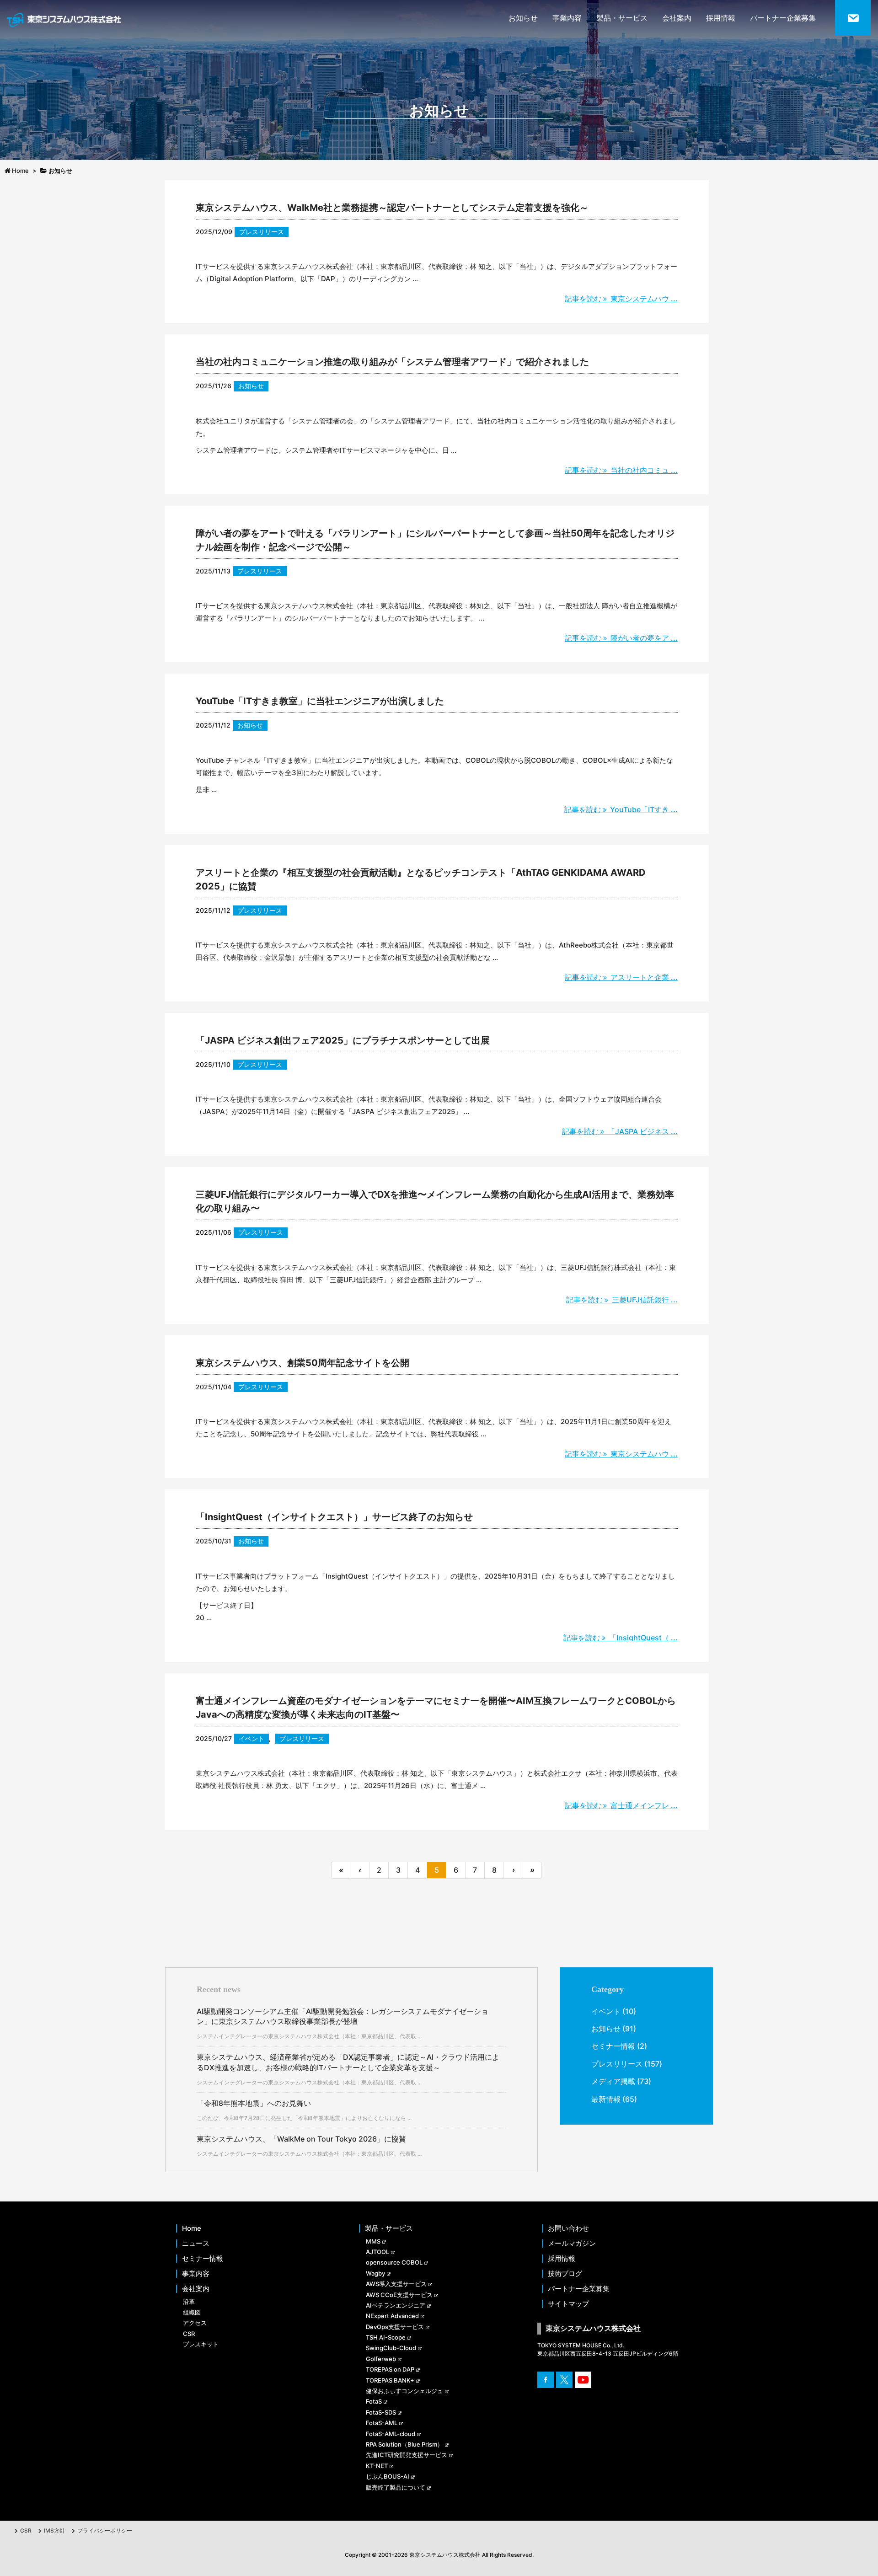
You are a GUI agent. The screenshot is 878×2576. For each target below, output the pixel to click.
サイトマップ (568, 2304)
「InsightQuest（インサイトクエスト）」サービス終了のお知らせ (334, 1517)
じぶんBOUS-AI (388, 2476)
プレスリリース (262, 232)
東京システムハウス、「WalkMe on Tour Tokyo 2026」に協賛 (301, 2139)
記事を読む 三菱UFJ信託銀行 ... (622, 1300)
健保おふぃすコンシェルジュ (404, 2391)
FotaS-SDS (381, 2412)
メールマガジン (572, 2244)
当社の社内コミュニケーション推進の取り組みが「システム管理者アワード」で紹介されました (392, 362)
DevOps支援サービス (395, 2327)
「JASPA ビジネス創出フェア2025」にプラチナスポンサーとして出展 (343, 1040)
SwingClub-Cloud (391, 2348)
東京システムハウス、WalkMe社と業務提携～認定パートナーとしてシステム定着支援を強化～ (392, 208)
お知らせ (523, 18)
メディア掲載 (613, 2081)
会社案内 (677, 18)
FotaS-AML (382, 2423)
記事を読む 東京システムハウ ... (621, 299)
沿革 (189, 2302)
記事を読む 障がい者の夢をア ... (621, 638)
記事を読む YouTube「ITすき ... (621, 809)
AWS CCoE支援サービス (399, 2295)
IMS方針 (54, 2530)
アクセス (195, 2323)
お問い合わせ (568, 2228)
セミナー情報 (613, 2046)
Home (192, 2228)
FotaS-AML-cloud (391, 2434)
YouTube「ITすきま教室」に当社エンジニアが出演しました (320, 701)
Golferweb (381, 2359)
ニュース (196, 2244)
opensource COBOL (394, 2262)
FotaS (374, 2401)
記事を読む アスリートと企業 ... (621, 977)
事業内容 (567, 18)
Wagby (375, 2273)
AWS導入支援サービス (396, 2284)
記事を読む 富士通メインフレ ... (621, 1805)
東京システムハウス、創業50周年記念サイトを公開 (302, 1363)
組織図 (192, 2312)
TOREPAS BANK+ (390, 2380)
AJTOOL (377, 2252)
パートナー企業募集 (783, 18)
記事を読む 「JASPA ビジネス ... (620, 1131)
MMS (373, 2241)
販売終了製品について (396, 2487)
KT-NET (377, 2466)
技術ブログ (565, 2274)
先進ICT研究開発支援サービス (407, 2455)
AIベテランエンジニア (396, 2305)
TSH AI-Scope (386, 2337)
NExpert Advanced (392, 2316)
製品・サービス (622, 18)
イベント (252, 1738)
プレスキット (201, 2344)
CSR (189, 2334)
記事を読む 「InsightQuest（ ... (621, 1638)
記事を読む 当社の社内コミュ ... (621, 470)
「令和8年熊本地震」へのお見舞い (254, 2103)
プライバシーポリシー (105, 2530)
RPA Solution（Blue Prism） (404, 2444)
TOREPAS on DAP (390, 2369)
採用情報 (721, 18)
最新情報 (606, 2099)
